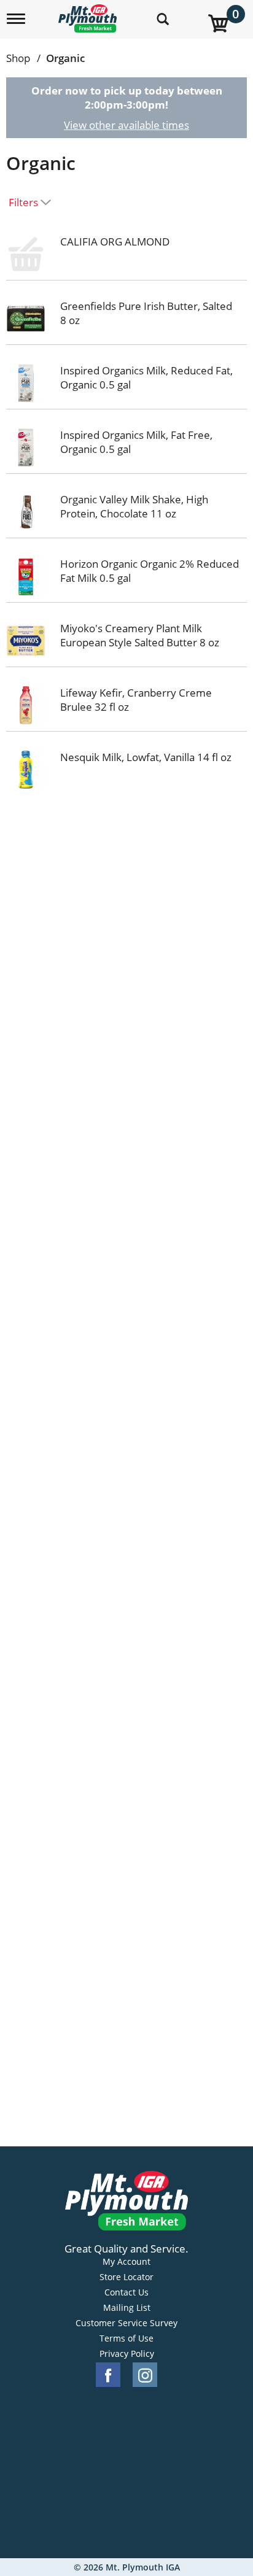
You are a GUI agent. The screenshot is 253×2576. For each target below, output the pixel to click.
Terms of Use (126, 2338)
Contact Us (126, 2292)
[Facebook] (108, 2375)
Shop (18, 58)
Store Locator (126, 2277)
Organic (65, 58)
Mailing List (127, 2308)
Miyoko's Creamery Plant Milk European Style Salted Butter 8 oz (140, 635)
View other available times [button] (126, 125)
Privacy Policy (127, 2354)
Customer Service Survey (126, 2323)
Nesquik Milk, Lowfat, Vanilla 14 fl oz (146, 757)
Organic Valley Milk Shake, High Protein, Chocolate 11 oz (134, 506)
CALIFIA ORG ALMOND (115, 242)
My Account (126, 2262)
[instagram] (145, 2375)
